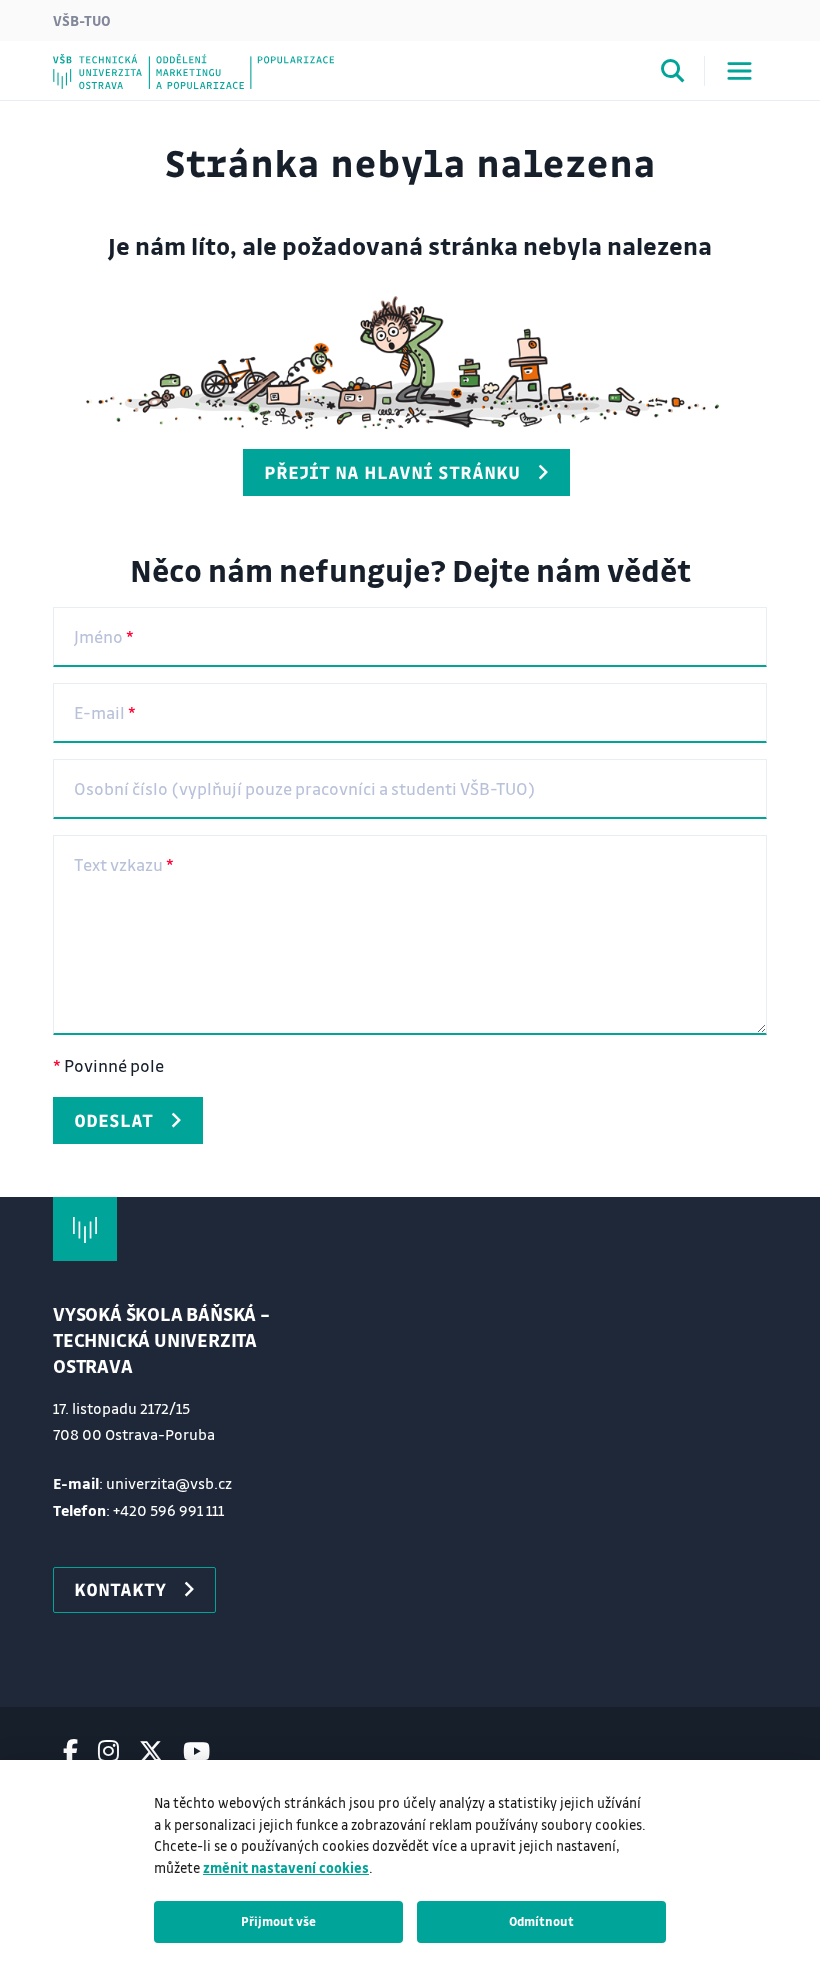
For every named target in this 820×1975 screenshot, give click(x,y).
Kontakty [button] (120, 1589)
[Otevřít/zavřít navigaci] (739, 71)
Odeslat (113, 1120)
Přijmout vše (278, 1921)
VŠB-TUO (82, 20)
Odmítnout (541, 1921)
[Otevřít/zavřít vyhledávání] (673, 74)
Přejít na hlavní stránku (392, 472)
